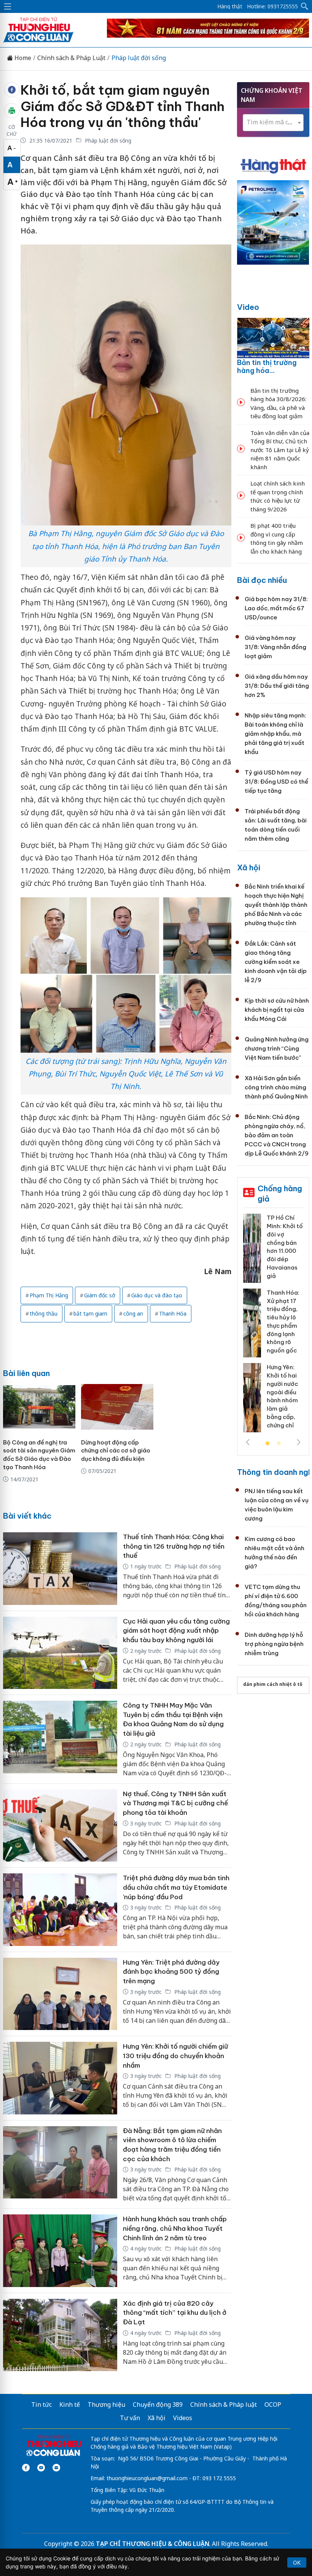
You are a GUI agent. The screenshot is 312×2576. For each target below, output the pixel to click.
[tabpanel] (273, 1326)
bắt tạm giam (90, 1313)
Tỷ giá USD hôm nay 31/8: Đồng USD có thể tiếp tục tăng (276, 782)
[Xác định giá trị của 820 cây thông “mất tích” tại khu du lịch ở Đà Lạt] (60, 2335)
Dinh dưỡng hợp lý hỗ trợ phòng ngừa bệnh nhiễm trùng (274, 1644)
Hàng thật (230, 6)
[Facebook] (26, 2468)
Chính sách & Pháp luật (224, 2405)
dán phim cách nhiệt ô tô (273, 1684)
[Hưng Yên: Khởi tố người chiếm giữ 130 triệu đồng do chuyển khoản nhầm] (60, 2078)
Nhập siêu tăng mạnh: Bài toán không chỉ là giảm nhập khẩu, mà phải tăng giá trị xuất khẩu (275, 734)
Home (22, 58)
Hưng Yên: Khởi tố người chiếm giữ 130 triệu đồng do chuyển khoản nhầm (175, 2056)
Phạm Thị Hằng (49, 1295)
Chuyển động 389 (158, 2405)
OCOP (273, 2405)
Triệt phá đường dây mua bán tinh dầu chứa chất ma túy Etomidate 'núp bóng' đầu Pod (176, 1887)
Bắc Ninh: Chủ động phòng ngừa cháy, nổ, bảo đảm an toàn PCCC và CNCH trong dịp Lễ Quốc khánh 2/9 (277, 1135)
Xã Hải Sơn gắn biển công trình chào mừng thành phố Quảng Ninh (276, 1087)
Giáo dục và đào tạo (157, 1295)
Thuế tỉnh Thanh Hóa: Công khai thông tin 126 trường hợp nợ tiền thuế (174, 1546)
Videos (183, 2418)
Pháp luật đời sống (139, 58)
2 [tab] (279, 1444)
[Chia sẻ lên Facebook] (12, 90)
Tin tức (41, 2405)
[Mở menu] (8, 6)
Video (248, 307)
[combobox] (273, 123)
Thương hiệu (106, 2405)
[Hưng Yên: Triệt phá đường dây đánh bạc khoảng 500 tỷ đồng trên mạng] (60, 1994)
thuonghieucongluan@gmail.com (147, 2478)
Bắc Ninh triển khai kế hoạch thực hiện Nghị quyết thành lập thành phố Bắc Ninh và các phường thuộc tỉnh (276, 905)
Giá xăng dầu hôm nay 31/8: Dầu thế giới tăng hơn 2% (277, 686)
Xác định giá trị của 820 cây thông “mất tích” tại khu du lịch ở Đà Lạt (175, 2313)
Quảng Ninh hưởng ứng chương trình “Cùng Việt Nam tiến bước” (277, 1048)
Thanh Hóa (173, 1313)
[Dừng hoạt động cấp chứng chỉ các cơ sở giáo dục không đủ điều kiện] (117, 1407)
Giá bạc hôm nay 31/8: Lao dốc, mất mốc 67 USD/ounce (276, 608)
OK (297, 2563)
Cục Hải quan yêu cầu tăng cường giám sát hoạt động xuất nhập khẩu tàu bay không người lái (176, 1631)
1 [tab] (267, 1444)
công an (133, 1313)
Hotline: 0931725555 (272, 6)
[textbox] (273, 122)
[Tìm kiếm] (305, 6)
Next (299, 1442)
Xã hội (249, 867)
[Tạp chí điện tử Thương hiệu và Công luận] (53, 2446)
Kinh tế (70, 2405)
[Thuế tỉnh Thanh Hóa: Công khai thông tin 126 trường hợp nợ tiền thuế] (60, 1569)
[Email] (56, 2468)
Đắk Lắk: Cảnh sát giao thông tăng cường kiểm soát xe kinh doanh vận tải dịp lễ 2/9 (276, 962)
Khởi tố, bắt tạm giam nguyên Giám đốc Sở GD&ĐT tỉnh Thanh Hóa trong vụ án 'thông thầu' (123, 106)
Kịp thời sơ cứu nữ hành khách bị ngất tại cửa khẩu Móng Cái (277, 1010)
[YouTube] (41, 2468)
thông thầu (44, 1313)
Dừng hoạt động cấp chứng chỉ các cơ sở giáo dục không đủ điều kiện (116, 1451)
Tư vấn (130, 2418)
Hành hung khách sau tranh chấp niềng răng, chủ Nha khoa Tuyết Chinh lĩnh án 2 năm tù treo (175, 2228)
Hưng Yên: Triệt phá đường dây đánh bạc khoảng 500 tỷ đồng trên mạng (171, 1972)
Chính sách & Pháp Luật (71, 58)
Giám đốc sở (100, 1295)
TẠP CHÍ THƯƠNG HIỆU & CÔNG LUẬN (153, 2544)
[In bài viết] (12, 111)
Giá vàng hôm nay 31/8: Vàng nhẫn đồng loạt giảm (275, 647)
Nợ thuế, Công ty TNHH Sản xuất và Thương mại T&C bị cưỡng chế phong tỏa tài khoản (175, 1803)
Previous (248, 1442)
